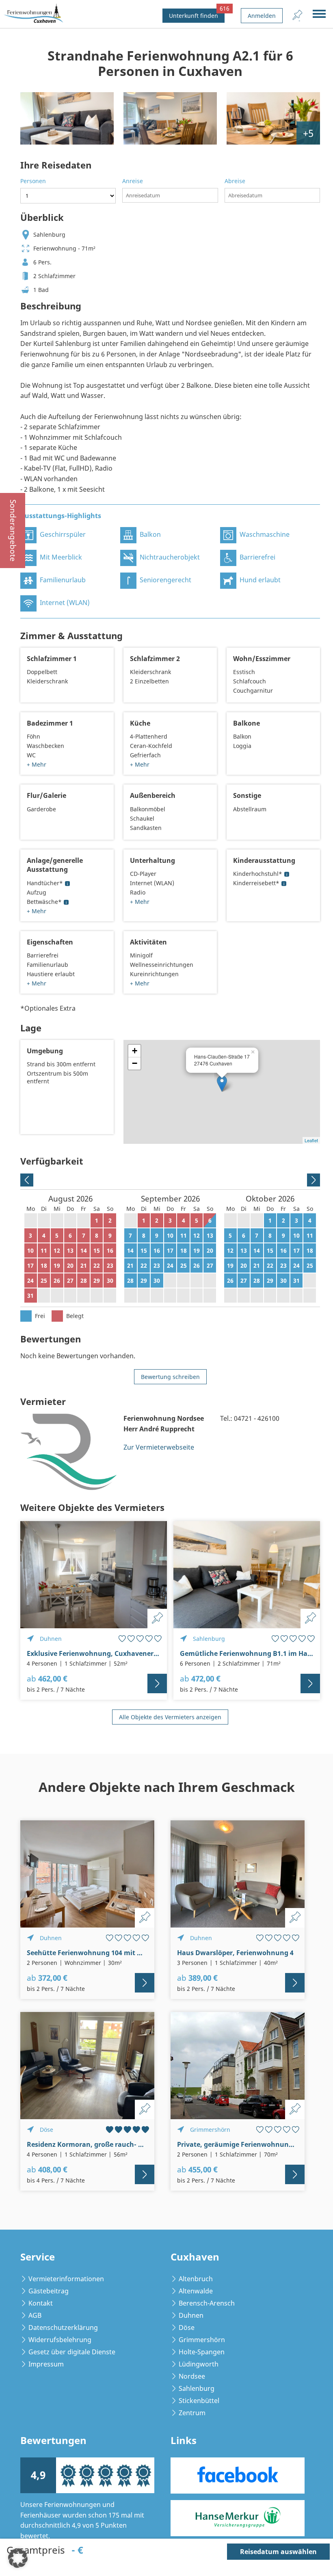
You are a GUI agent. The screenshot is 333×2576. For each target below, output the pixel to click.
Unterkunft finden (197, 14)
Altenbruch (196, 2279)
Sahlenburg (197, 2388)
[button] (18, 2558)
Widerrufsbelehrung (60, 2340)
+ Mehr (37, 764)
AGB (35, 2315)
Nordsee (192, 2376)
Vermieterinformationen (66, 2279)
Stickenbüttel (199, 2401)
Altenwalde (196, 2291)
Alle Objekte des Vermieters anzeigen (170, 1717)
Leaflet (311, 1140)
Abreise (235, 181)
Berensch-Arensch (207, 2303)
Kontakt (41, 2303)
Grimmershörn (202, 2340)
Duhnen (191, 2315)
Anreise (133, 181)
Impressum (46, 2364)
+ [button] (135, 1051)
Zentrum (192, 2413)
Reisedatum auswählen (278, 2552)
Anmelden (262, 16)
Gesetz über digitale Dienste (72, 2352)
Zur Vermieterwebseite (159, 1447)
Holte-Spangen (202, 2352)
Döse (187, 2327)
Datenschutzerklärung (63, 2327)
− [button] (135, 1063)
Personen (33, 181)
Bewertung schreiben (170, 1377)
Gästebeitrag (49, 2291)
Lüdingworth (199, 2364)
